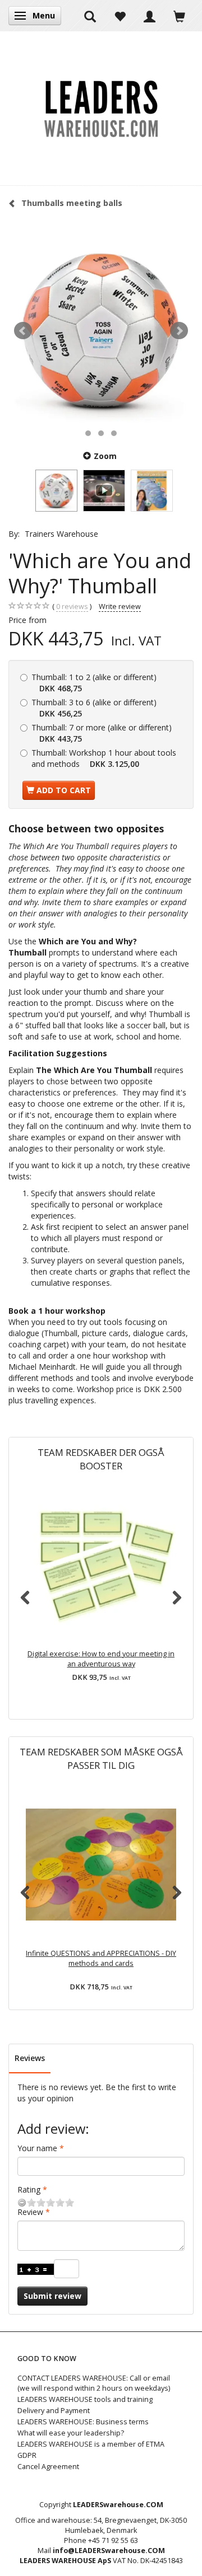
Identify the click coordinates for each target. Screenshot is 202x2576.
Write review (120, 606)
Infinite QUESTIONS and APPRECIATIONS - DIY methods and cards (101, 1958)
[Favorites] (120, 16)
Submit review (52, 2296)
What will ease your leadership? (71, 2433)
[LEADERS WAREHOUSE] (101, 108)
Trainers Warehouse (61, 534)
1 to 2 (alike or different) (94, 683)
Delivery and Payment (54, 2411)
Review (30, 2212)
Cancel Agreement (48, 2467)
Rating (29, 2189)
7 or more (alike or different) (102, 733)
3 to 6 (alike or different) (94, 708)
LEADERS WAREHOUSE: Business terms (83, 2422)
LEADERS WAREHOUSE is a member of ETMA (91, 2444)
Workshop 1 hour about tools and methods (104, 758)
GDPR (27, 2455)
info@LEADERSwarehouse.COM (109, 2551)
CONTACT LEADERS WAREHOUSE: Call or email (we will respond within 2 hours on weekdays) (94, 2383)
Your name (37, 2148)
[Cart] (179, 16)
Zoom (105, 456)
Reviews (30, 2058)
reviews (72, 606)
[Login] (150, 16)
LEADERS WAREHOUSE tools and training (85, 2399)
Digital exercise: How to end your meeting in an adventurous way (101, 1659)
